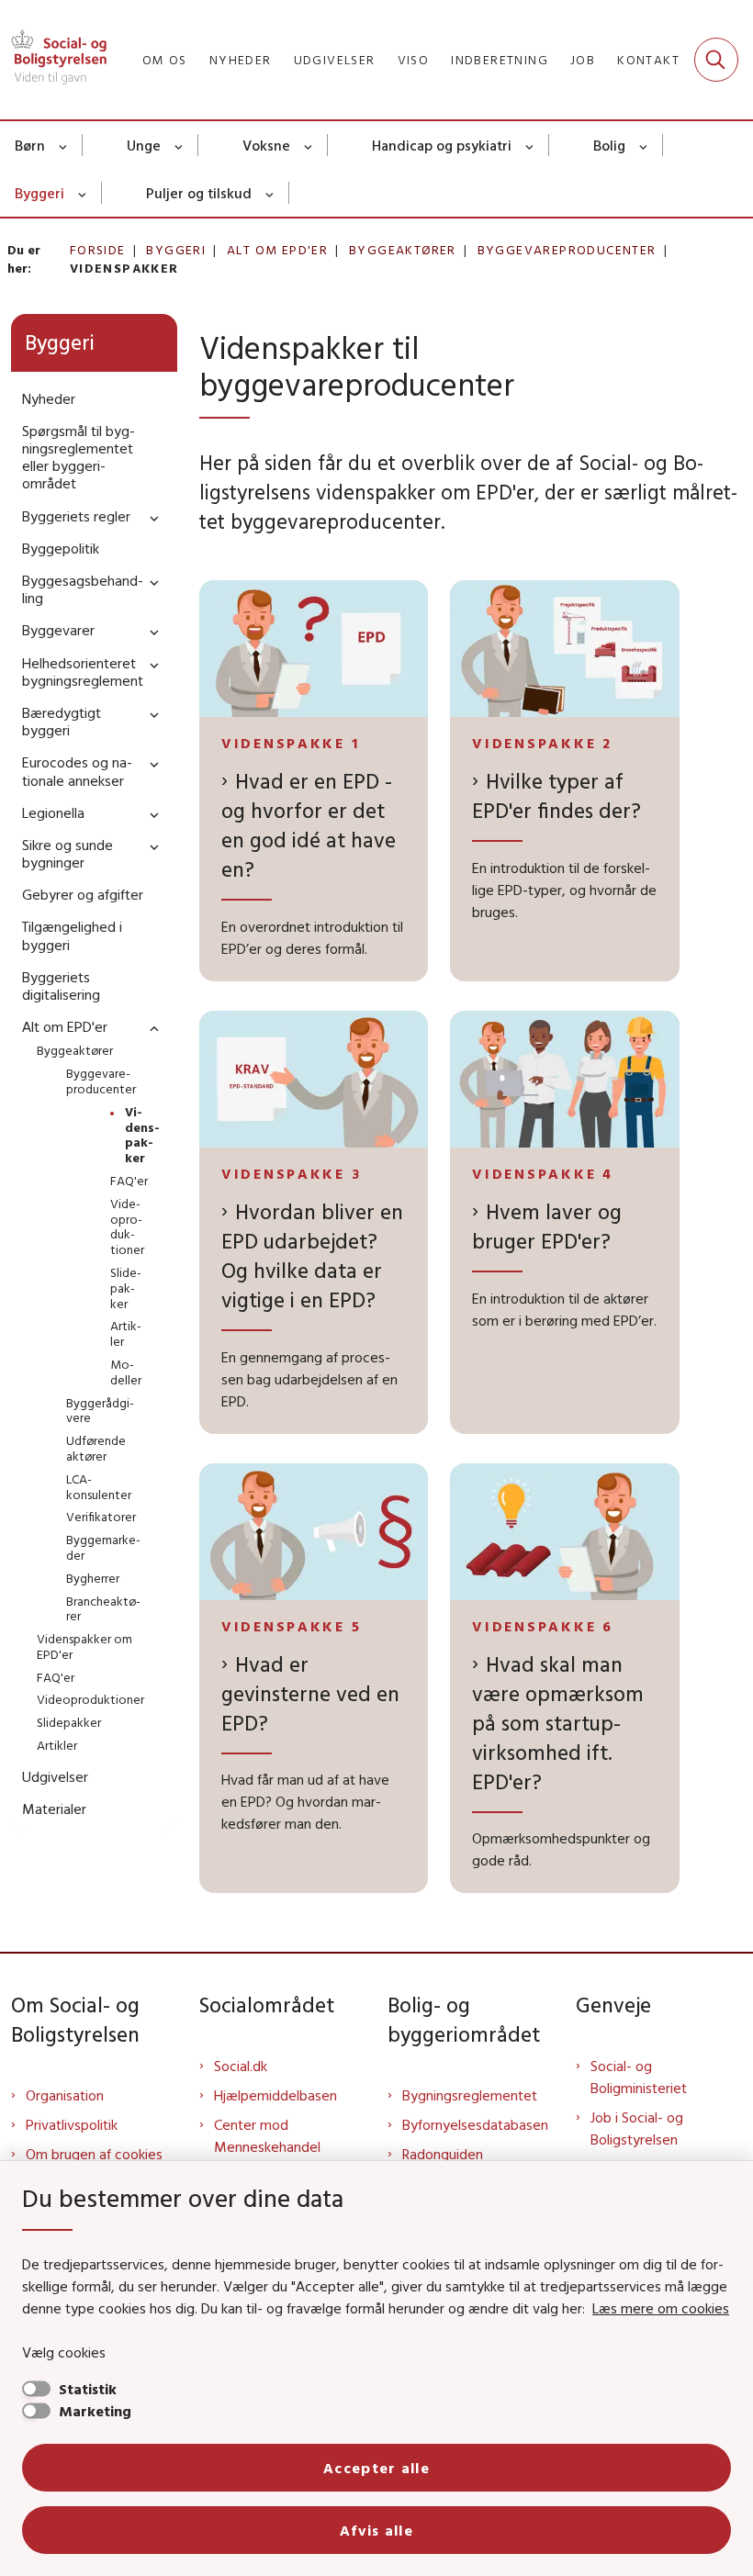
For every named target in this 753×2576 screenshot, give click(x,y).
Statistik (88, 2389)
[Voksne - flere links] (309, 145)
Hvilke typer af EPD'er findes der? (556, 795)
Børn (30, 145)
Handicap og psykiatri (442, 145)
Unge (144, 145)
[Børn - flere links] (64, 145)
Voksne (266, 145)
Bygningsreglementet (470, 2095)
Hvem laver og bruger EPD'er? (547, 1226)
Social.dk (241, 2066)
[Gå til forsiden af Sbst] (53, 60)
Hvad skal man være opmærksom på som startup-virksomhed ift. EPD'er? (558, 1723)
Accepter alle (376, 2468)
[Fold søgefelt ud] (716, 60)
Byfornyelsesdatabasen (475, 2124)
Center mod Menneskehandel (267, 2135)
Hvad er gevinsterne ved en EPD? (310, 1693)
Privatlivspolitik (72, 2124)
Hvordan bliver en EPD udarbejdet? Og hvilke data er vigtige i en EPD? (312, 1255)
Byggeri (39, 193)
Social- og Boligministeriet (639, 2077)
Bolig (609, 145)
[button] (150, 517)
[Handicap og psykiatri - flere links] (530, 145)
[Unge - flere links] (180, 145)
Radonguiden (443, 2154)
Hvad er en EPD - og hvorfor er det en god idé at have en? (309, 825)
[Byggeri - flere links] (83, 193)
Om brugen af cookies (94, 2154)
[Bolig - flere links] (644, 145)
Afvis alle (376, 2530)
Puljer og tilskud (199, 193)
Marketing (95, 2411)
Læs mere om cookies (661, 2308)
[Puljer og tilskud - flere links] (270, 193)
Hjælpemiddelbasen (275, 2095)
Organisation (65, 2095)
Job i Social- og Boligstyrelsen (637, 2128)
